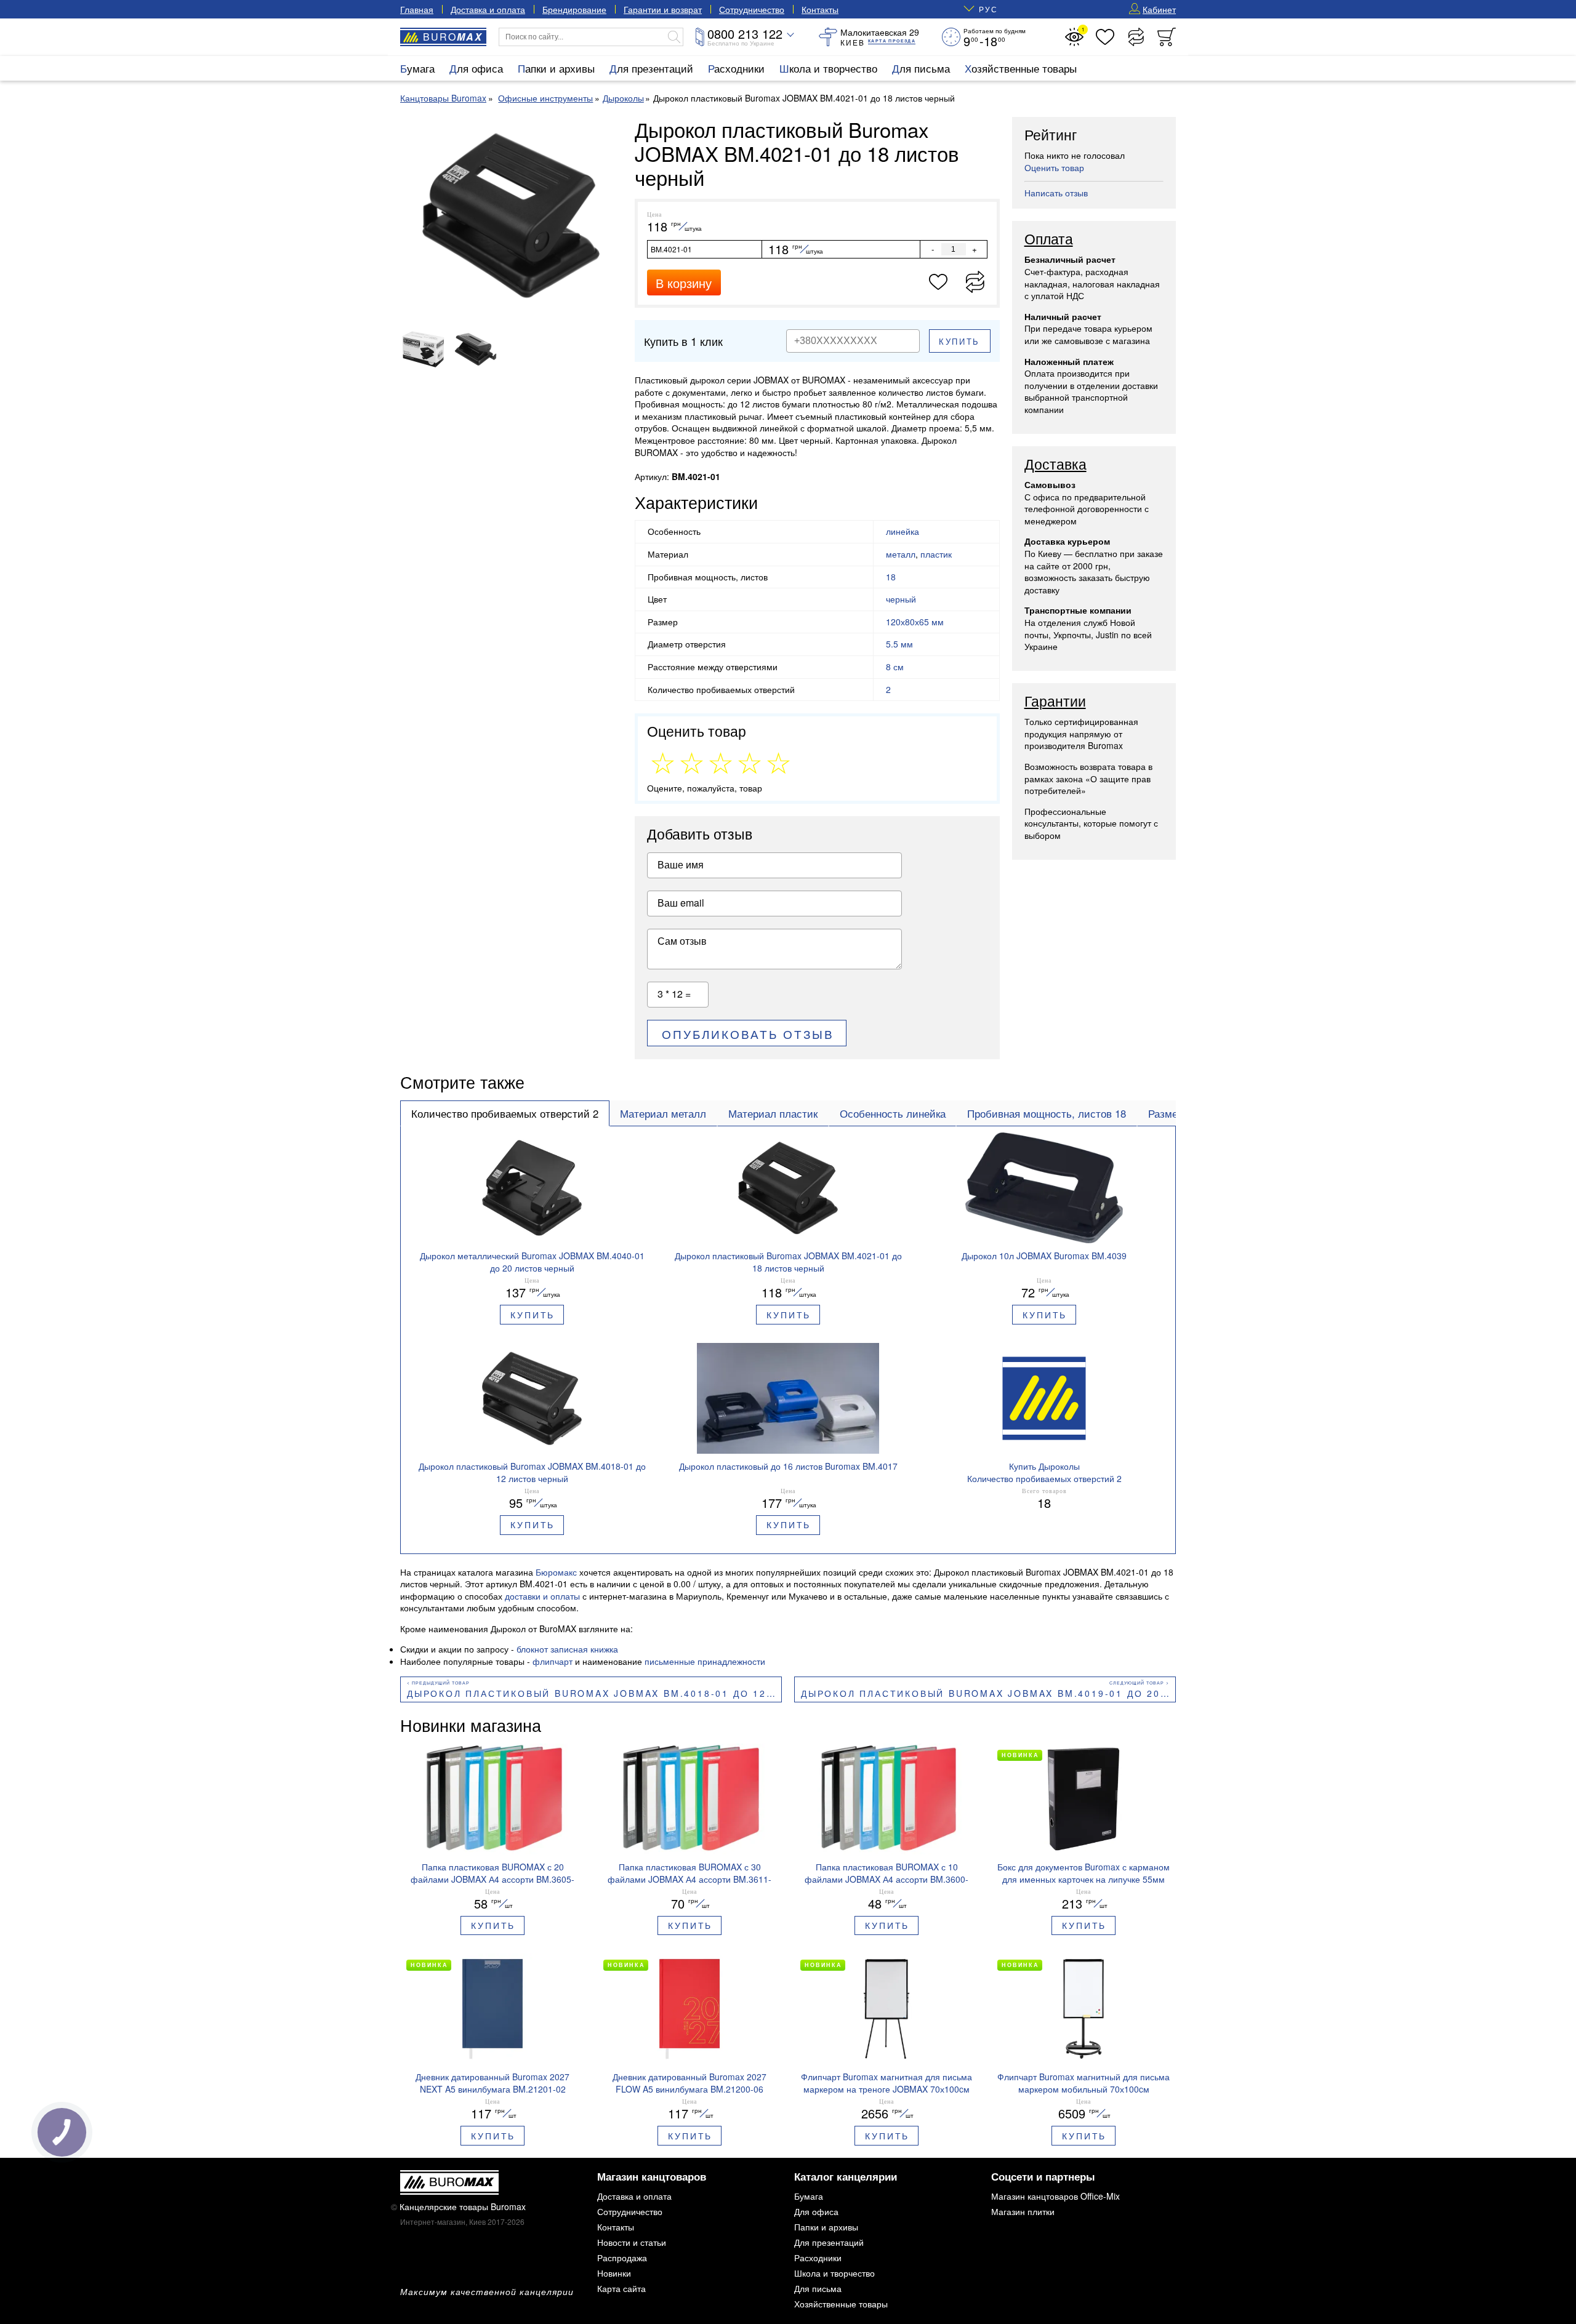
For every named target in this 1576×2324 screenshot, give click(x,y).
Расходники (736, 68)
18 (891, 577)
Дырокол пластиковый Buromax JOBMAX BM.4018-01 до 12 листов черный (594, 1693)
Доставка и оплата (488, 9)
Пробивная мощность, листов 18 (1047, 1113)
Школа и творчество (828, 68)
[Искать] (674, 37)
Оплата (1049, 239)
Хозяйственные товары (1021, 68)
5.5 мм (899, 644)
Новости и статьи (632, 2242)
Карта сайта (621, 2288)
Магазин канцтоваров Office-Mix (1055, 2196)
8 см (895, 667)
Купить (959, 341)
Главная (417, 9)
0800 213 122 (745, 34)
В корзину (684, 283)
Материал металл (663, 1113)
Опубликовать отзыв (748, 1034)
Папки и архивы (556, 68)
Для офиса (476, 68)
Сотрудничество (752, 9)
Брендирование (574, 9)
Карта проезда (892, 41)
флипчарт (553, 1661)
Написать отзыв (1056, 193)
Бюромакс (556, 1572)
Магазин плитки (1023, 2211)
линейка (903, 531)
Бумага (417, 68)
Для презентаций (651, 68)
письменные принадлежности (705, 1661)
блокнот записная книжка (567, 1649)
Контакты (820, 9)
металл (901, 554)
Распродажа (622, 2258)
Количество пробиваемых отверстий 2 (505, 1113)
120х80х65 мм (915, 622)
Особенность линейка (893, 1113)
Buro (453, 37)
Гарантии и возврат (663, 9)
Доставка (1055, 465)
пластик (936, 554)
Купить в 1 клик (683, 341)
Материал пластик (773, 1113)
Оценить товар (1054, 167)
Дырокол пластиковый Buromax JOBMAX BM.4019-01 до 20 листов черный (988, 1693)
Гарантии (1055, 702)
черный (901, 599)
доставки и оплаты (542, 1596)
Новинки (614, 2273)
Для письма (921, 68)
